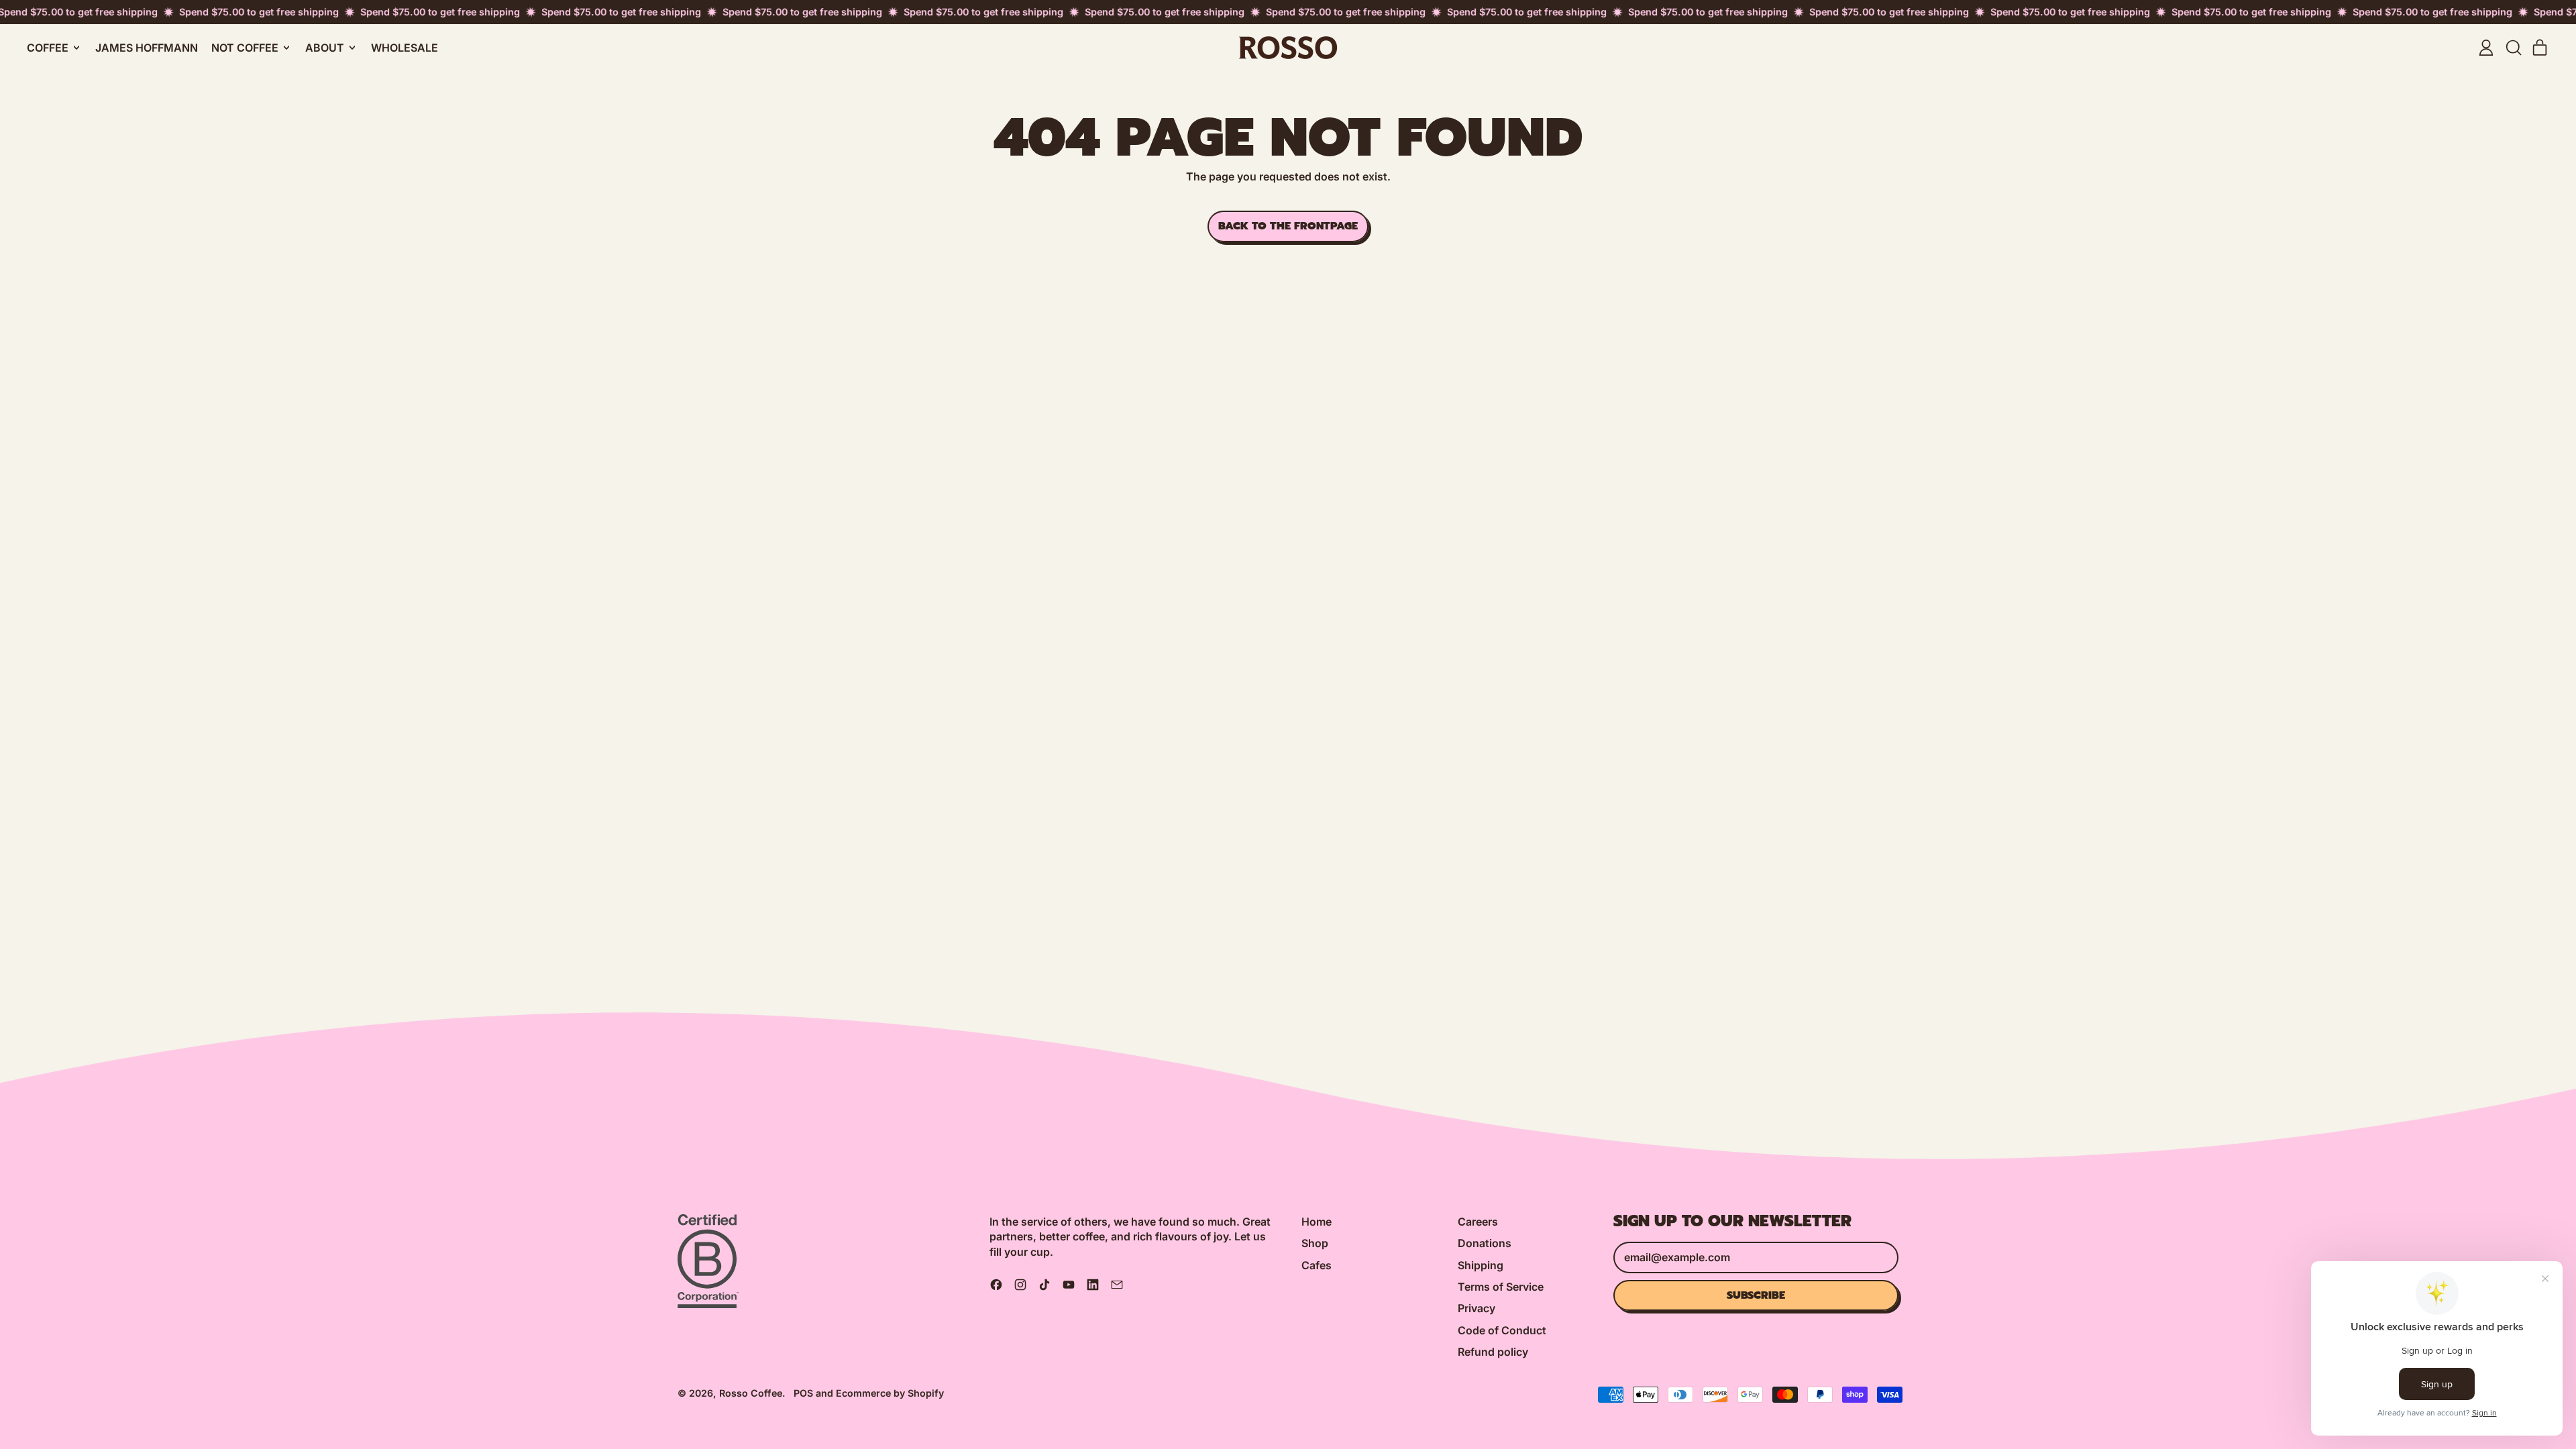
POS (803, 1393)
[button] (2513, 48)
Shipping (1481, 1265)
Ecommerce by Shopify (890, 1393)
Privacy (1477, 1308)
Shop (1315, 1243)
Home (1317, 1222)
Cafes (1317, 1265)
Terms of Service (1501, 1287)
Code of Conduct (1502, 1330)
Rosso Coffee (751, 1393)
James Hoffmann (147, 48)
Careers (1478, 1222)
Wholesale (405, 48)
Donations (1485, 1243)
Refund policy (1493, 1352)
